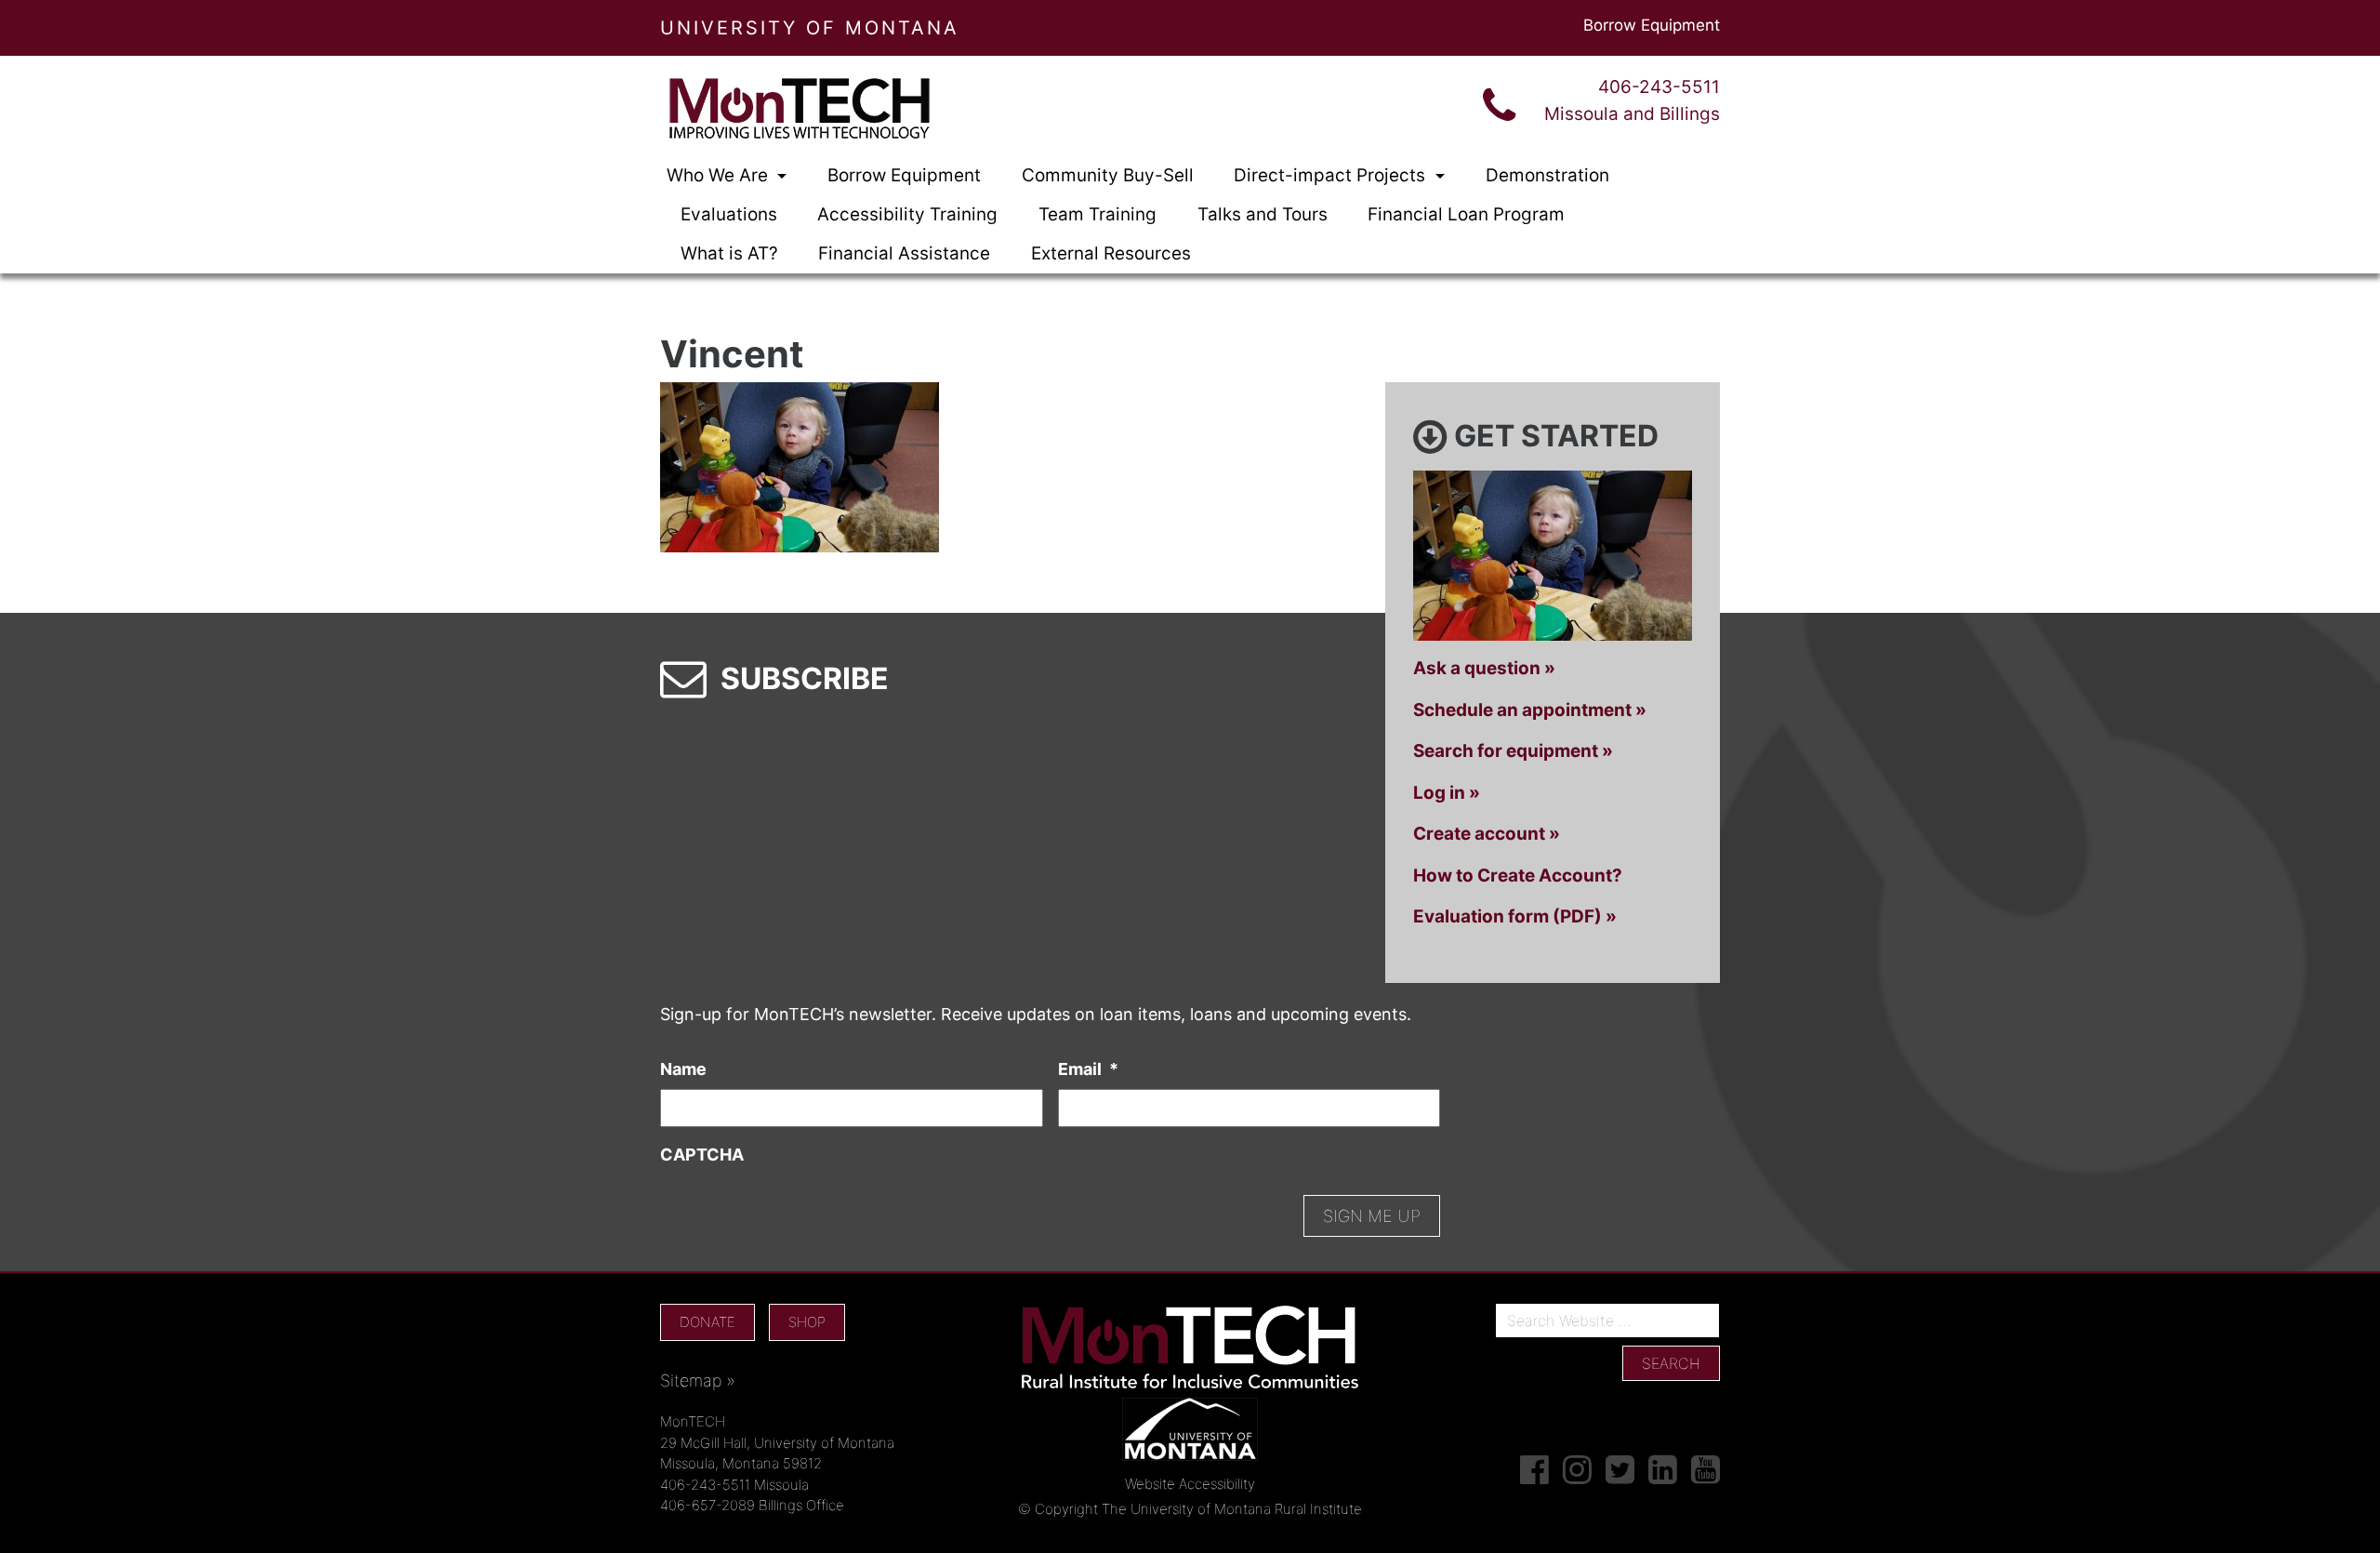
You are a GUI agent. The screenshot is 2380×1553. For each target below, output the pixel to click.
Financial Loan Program (1466, 214)
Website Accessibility (1190, 1484)
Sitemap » (698, 1380)
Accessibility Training (907, 214)
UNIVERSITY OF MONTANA (810, 28)
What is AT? (729, 253)
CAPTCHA (702, 1155)
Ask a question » (1484, 668)
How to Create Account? (1518, 876)
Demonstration (1547, 175)
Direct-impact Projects (1332, 175)
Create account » (1487, 834)
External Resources (1111, 253)
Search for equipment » (1513, 751)
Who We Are (720, 175)
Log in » (1447, 793)
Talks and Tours (1263, 214)
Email (1088, 1069)
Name (683, 1069)
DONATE (707, 1322)
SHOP (807, 1322)
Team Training (1097, 214)
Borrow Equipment (1652, 25)
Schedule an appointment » (1530, 710)
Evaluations (729, 214)
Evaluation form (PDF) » (1515, 916)
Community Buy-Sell (1108, 175)
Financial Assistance (904, 253)
